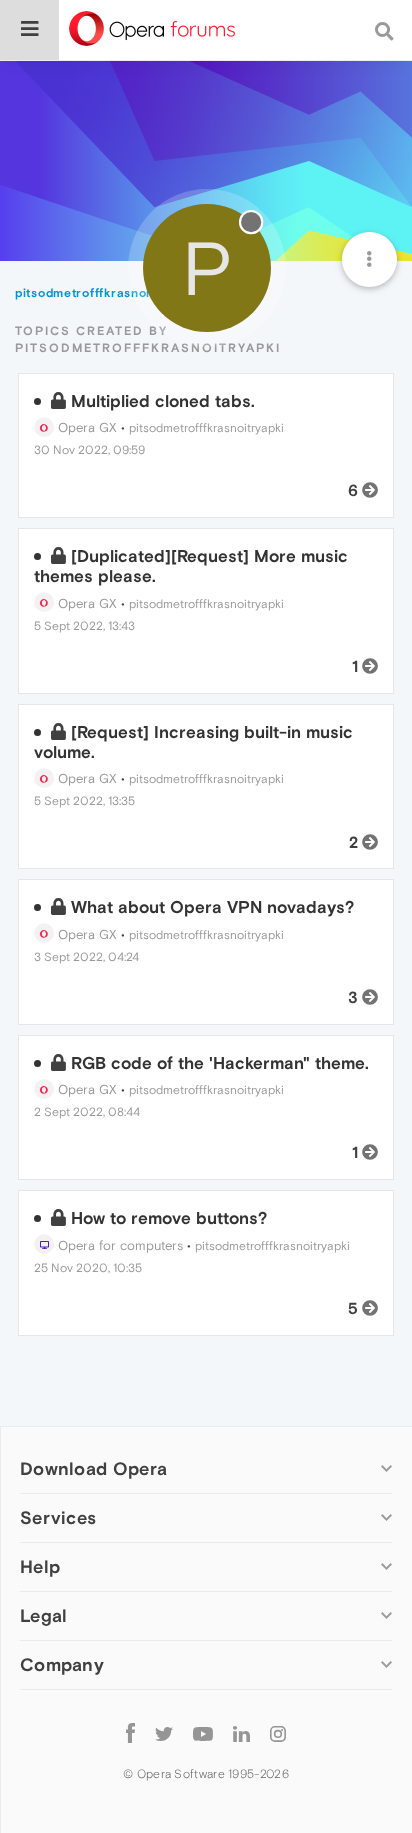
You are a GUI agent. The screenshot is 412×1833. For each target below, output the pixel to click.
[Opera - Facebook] (130, 1732)
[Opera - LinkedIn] (241, 1732)
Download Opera (93, 1468)
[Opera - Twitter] (164, 1732)
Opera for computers (118, 1245)
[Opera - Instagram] (278, 1732)
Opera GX (85, 427)
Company (62, 1664)
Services (58, 1517)
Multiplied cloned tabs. (163, 401)
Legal (44, 1615)
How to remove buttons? (169, 1218)
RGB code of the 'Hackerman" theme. (220, 1063)
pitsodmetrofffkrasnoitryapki (206, 428)
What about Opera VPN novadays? (212, 907)
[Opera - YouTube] (203, 1732)
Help (40, 1566)
